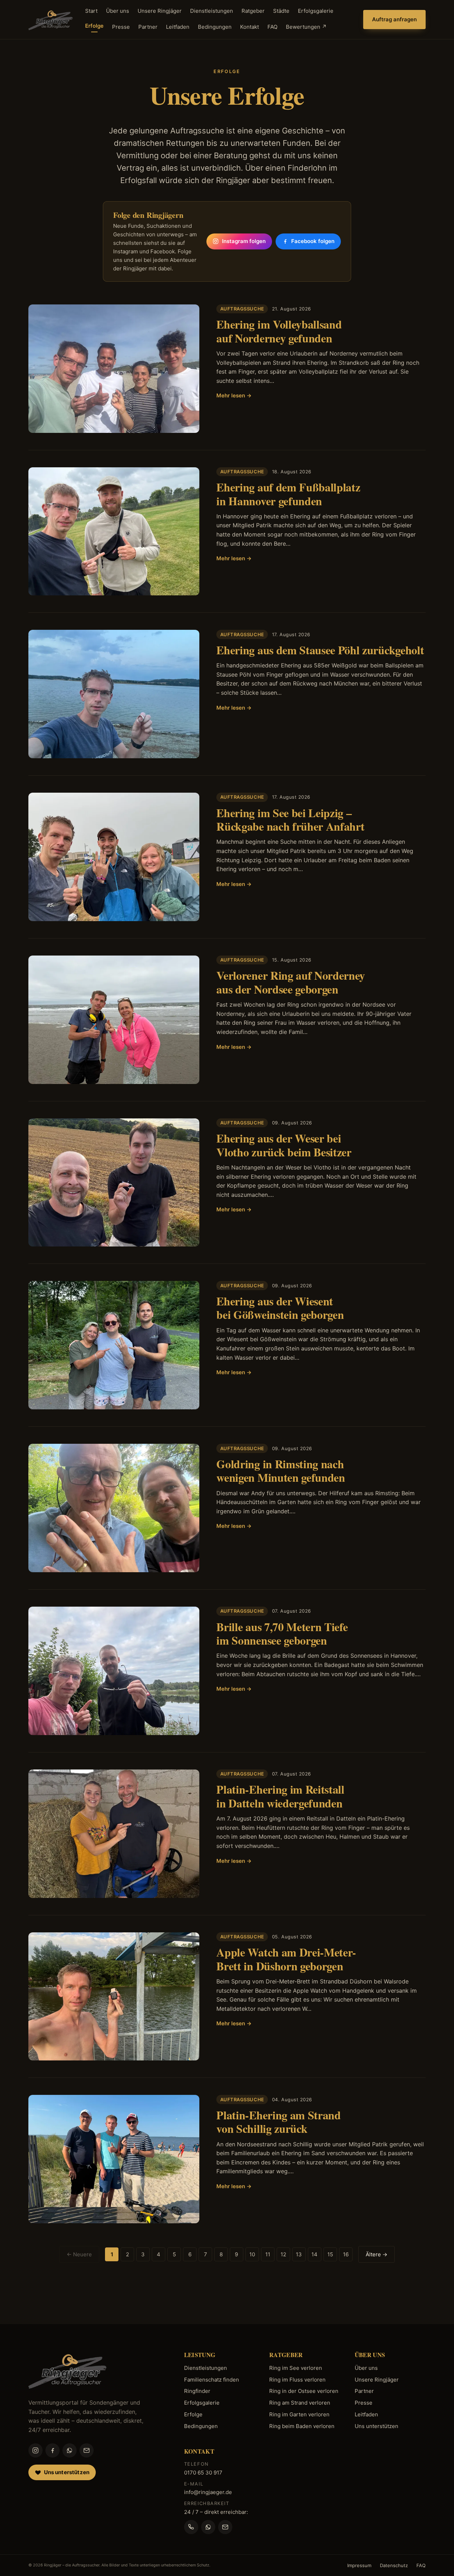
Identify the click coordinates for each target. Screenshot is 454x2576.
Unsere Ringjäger (160, 11)
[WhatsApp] (70, 2450)
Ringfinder (197, 2391)
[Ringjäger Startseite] (67, 2370)
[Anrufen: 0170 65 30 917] (191, 2527)
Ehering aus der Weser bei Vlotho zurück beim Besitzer (284, 1145)
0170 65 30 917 (203, 2473)
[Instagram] (35, 2450)
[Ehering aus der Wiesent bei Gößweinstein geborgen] (114, 1345)
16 (346, 2254)
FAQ (272, 27)
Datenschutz (394, 2565)
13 (299, 2254)
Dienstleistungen (212, 11)
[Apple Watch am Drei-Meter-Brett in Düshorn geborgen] (114, 1997)
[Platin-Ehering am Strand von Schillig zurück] (114, 2159)
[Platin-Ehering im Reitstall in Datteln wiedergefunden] (114, 1834)
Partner (148, 27)
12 (283, 2254)
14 (314, 2254)
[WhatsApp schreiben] (208, 2527)
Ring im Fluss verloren (297, 2380)
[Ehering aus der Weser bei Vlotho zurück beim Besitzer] (114, 1183)
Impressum (359, 2565)
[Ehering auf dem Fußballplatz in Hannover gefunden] (114, 532)
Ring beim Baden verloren (302, 2426)
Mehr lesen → (234, 395)
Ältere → (377, 2254)
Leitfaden (178, 27)
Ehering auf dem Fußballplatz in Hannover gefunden (288, 494)
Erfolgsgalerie (316, 11)
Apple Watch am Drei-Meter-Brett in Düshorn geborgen (286, 1959)
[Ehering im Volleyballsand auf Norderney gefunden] (114, 369)
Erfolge (94, 26)
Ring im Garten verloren (299, 2414)
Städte (281, 11)
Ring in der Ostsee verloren (304, 2391)
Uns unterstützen (377, 2426)
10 (252, 2254)
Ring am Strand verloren (300, 2403)
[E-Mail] (87, 2450)
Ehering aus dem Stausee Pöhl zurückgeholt (320, 650)
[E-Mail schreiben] (225, 2527)
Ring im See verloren (296, 2368)
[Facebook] (52, 2450)
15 (330, 2254)
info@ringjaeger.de (208, 2492)
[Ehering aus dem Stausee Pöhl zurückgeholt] (114, 694)
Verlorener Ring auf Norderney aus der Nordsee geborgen (291, 982)
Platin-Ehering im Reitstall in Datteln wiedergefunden (280, 1796)
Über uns (118, 11)
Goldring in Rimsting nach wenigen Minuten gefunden (281, 1471)
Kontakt (250, 27)
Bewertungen (306, 27)
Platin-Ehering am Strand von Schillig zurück (278, 2122)
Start (91, 11)
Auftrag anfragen (394, 19)
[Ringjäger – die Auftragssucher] (51, 20)
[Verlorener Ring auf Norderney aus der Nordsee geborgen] (114, 1020)
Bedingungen (215, 27)
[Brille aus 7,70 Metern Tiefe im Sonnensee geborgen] (114, 1671)
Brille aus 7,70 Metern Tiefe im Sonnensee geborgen (282, 1633)
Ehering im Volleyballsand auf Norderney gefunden (279, 331)
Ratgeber (253, 11)
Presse (121, 27)
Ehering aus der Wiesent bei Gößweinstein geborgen (280, 1308)
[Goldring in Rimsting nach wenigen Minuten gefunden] (114, 1508)
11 (268, 2254)
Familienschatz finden (212, 2380)
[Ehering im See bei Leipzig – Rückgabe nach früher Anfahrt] (114, 857)
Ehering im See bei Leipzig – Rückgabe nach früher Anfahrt (290, 819)
